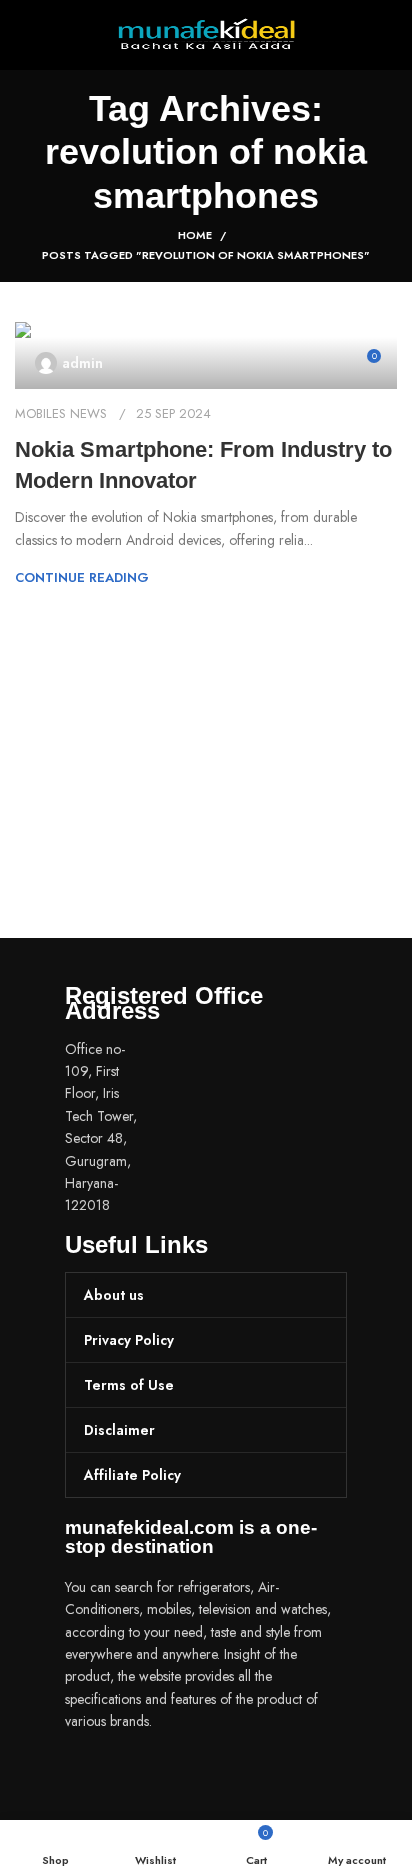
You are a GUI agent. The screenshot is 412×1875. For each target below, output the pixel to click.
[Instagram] (145, 1778)
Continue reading (82, 577)
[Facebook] (90, 1778)
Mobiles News (61, 413)
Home (195, 235)
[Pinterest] (200, 1778)
